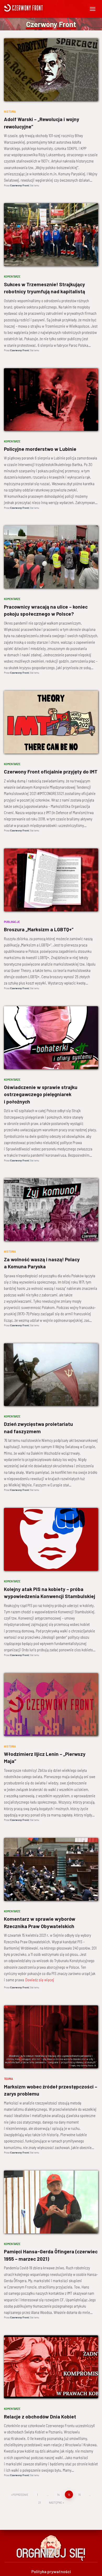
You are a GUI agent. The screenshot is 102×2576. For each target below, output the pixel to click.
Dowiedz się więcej (40, 1980)
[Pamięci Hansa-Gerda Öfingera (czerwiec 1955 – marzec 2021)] (51, 2202)
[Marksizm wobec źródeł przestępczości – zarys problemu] (51, 2037)
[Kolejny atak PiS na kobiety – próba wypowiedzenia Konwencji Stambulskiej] (51, 1539)
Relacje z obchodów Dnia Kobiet (40, 2417)
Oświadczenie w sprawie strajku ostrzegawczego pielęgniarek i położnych (41, 1094)
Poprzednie (20, 2494)
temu (34, 185)
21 (39, 2502)
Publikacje (12, 922)
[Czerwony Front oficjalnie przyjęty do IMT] (51, 722)
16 (79, 2494)
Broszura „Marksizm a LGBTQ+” (39, 929)
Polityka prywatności (51, 2571)
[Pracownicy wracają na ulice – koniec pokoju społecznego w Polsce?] (51, 557)
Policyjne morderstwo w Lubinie (40, 449)
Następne (55, 2502)
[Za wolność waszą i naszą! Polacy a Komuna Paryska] (51, 1210)
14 (58, 2494)
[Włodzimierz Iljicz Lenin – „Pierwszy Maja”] (51, 1704)
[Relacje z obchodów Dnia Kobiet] (51, 2367)
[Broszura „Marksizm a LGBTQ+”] (51, 880)
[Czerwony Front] (39, 8)
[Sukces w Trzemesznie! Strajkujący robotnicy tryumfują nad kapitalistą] (51, 235)
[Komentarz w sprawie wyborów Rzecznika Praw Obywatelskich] (51, 1869)
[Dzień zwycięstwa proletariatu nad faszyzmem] (51, 1375)
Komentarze (12, 276)
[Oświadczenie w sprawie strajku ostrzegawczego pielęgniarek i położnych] (51, 1038)
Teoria (8, 2079)
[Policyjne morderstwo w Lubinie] (51, 400)
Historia (10, 111)
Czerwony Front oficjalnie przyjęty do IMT (51, 772)
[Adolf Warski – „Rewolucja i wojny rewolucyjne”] (51, 70)
